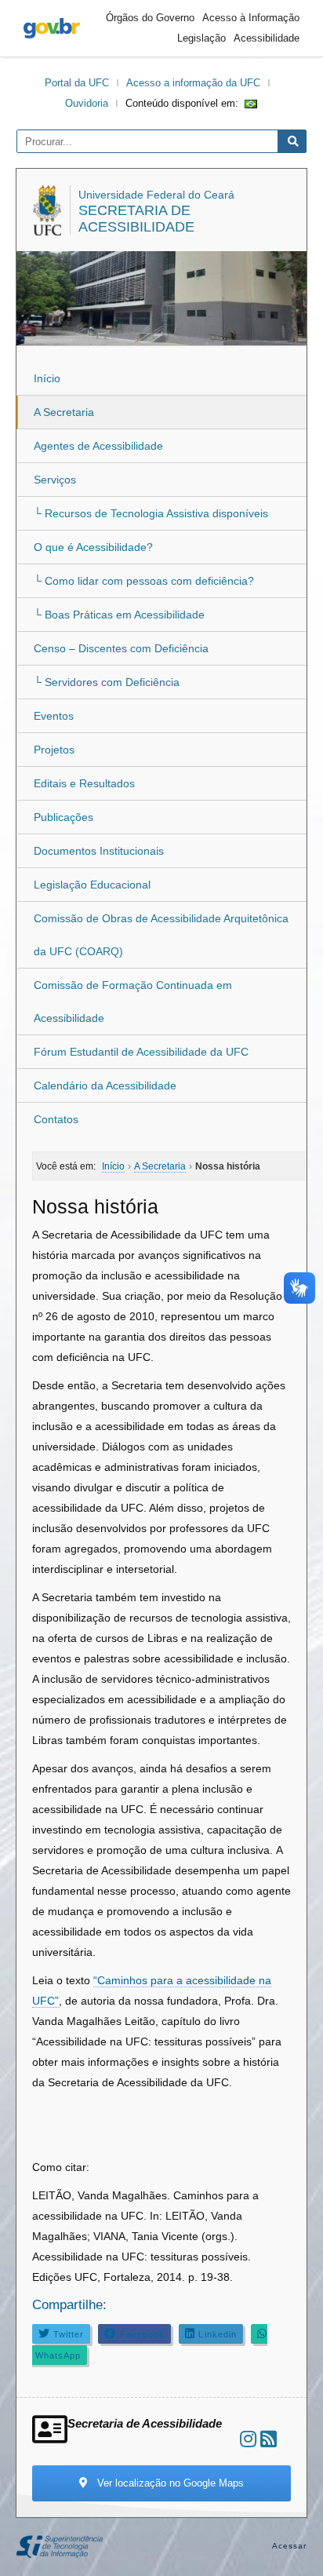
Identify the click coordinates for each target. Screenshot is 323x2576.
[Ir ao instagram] (248, 2439)
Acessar (290, 2546)
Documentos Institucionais (99, 851)
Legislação (201, 38)
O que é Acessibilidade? (93, 547)
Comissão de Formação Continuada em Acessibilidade (133, 1002)
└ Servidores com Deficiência (107, 682)
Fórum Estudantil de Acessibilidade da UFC (141, 1052)
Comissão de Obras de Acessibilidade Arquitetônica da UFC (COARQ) (161, 935)
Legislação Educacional (92, 885)
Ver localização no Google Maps (169, 2483)
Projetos (54, 750)
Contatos (56, 1119)
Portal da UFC (77, 83)
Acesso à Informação (251, 18)
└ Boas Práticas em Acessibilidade (119, 615)
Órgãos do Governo (150, 18)
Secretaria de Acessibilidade (136, 219)
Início (47, 378)
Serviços (55, 480)
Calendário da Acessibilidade (105, 1085)
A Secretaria (64, 412)
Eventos (54, 716)
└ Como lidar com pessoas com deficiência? (144, 581)
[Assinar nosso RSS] (269, 2439)
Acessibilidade (267, 38)
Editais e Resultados (84, 783)
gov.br (52, 28)
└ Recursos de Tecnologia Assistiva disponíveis (151, 513)
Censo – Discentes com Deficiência (121, 648)
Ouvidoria (87, 103)
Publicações (64, 817)
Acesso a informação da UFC (193, 83)
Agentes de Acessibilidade (98, 446)
